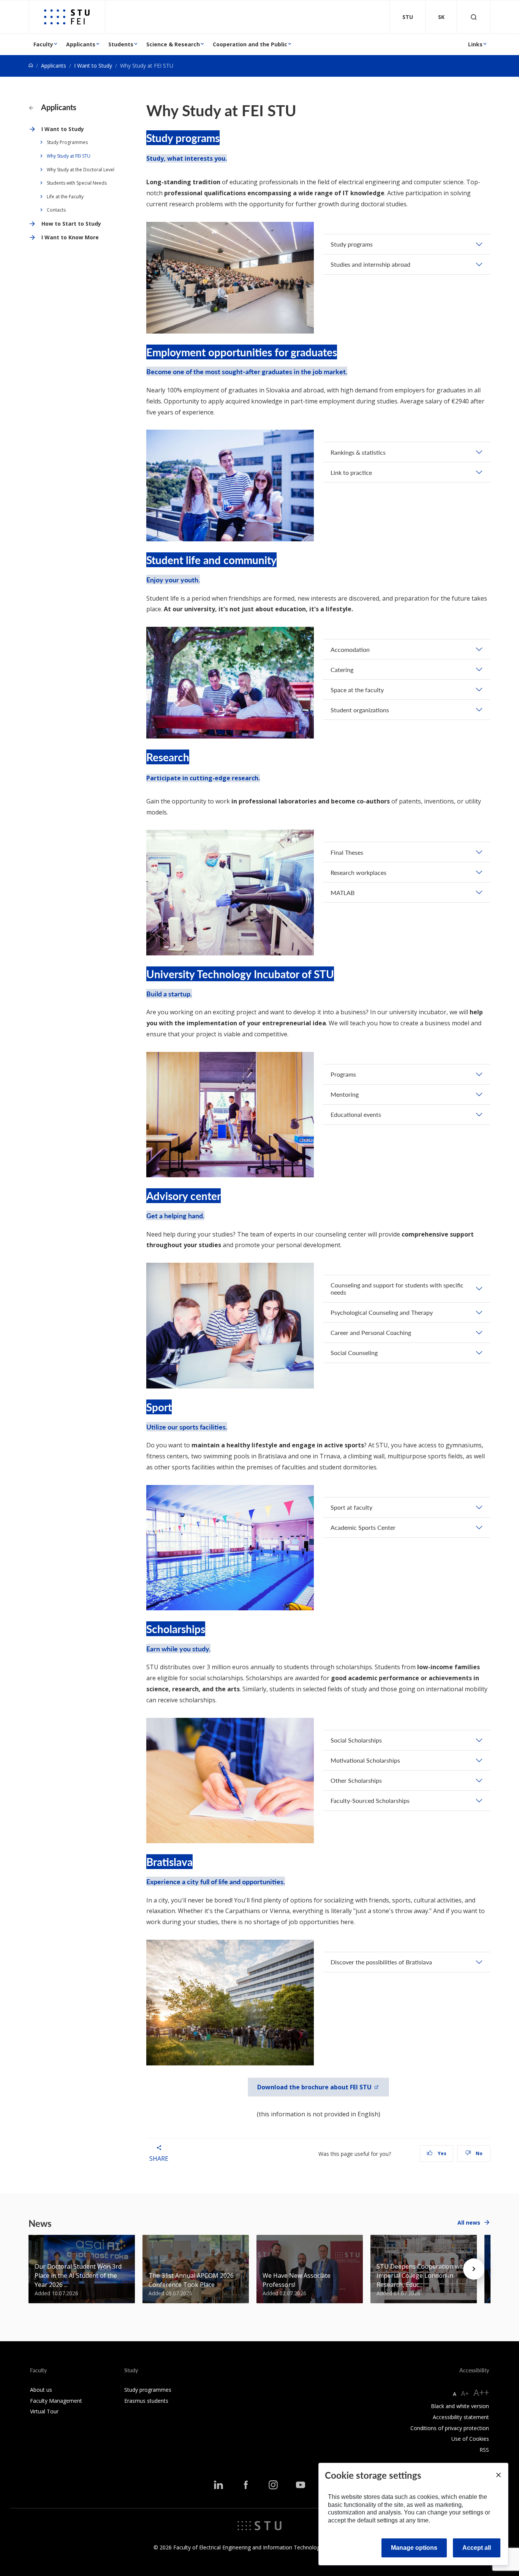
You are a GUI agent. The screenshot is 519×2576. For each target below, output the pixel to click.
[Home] (31, 66)
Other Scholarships (356, 1780)
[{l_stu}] (259, 2525)
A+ (465, 2393)
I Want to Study (93, 66)
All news (469, 2223)
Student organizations (360, 710)
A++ (481, 2392)
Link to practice (351, 472)
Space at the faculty (357, 690)
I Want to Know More (70, 237)
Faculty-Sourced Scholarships (370, 1800)
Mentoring (345, 1094)
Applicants (81, 44)
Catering (342, 670)
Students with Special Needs (77, 183)
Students (121, 44)
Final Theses (347, 852)
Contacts (56, 210)
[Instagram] (273, 2485)
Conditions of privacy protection (450, 2428)
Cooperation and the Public (250, 44)
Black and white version (460, 2406)
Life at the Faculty (65, 197)
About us (41, 2390)
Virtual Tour (44, 2411)
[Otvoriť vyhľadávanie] (474, 17)
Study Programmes (67, 142)
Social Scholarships (356, 1740)
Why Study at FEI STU (69, 156)
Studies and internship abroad (370, 264)
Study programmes (148, 2390)
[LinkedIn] (218, 2485)
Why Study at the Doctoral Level (81, 170)
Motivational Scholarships (365, 1760)
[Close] (498, 2475)
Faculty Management (56, 2401)
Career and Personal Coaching (371, 1332)
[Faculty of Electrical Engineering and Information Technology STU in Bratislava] (67, 17)
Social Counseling (354, 1353)
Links (475, 44)
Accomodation (350, 649)
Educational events (356, 1114)
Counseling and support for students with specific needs (397, 1289)
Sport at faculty (351, 1507)
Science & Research (173, 44)
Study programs (352, 244)
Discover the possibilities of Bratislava (381, 1962)
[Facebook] (246, 2485)
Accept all (477, 2548)
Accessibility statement (461, 2417)
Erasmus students (146, 2401)
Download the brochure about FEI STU (314, 2087)
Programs (343, 1074)
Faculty (43, 44)
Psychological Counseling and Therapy (382, 1312)
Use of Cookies (470, 2439)
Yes (441, 2153)
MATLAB (343, 893)
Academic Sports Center (363, 1527)
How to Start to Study (71, 224)
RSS (484, 2450)
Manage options (414, 2548)
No (479, 2153)
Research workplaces (358, 872)
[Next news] (474, 2269)
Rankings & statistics (358, 452)
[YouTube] (301, 2485)
